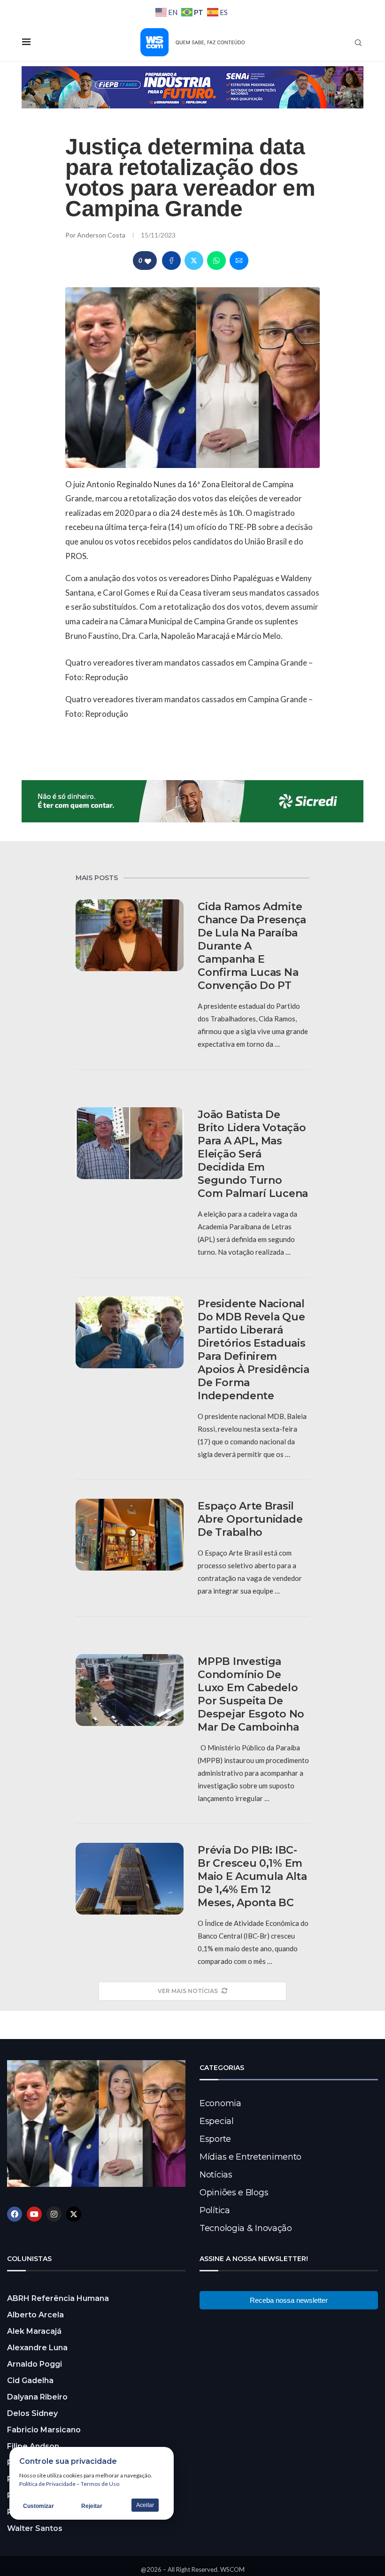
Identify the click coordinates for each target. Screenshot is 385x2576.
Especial (217, 2121)
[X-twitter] (74, 2214)
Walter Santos (35, 2528)
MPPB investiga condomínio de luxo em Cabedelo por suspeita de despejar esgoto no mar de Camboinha (251, 1694)
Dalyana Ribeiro (37, 2397)
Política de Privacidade (47, 2484)
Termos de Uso (100, 2484)
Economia (220, 2103)
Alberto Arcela (35, 2315)
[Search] (358, 43)
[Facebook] (15, 2214)
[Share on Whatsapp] (216, 261)
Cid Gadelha (30, 2380)
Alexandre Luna (37, 2348)
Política (215, 2210)
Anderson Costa (102, 235)
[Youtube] (34, 2214)
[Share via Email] (239, 261)
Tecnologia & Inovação (246, 2228)
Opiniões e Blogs (234, 2193)
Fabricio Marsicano (44, 2430)
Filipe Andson (33, 2446)
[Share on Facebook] (171, 261)
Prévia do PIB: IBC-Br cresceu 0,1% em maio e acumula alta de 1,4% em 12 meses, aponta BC (252, 1876)
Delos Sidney (32, 2413)
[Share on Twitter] (194, 261)
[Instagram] (54, 2214)
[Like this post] (148, 261)
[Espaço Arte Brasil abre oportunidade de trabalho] (130, 1535)
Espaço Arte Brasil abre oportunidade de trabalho (250, 1519)
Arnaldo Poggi (35, 2364)
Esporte (215, 2139)
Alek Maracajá (34, 2331)
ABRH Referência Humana (58, 2298)
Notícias (216, 2175)
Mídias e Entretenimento (250, 2157)
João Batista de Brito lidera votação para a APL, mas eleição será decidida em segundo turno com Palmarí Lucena (253, 1154)
